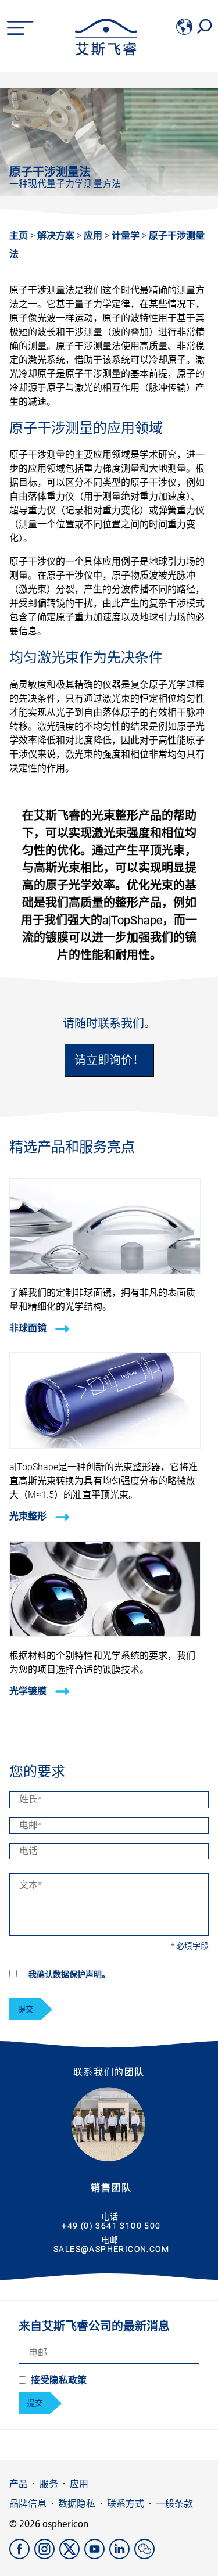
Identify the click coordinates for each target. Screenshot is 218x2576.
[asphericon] (106, 53)
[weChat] (146, 2556)
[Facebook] (22, 2556)
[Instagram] (47, 2556)
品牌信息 (28, 2504)
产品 (19, 2484)
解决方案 (57, 236)
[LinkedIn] (122, 2556)
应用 (94, 236)
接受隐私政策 (59, 2380)
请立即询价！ (109, 1060)
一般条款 (174, 2504)
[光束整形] (105, 1445)
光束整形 (29, 1517)
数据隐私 (77, 2504)
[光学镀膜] (105, 1634)
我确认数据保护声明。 (69, 1974)
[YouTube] (97, 2556)
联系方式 (126, 2504)
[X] (72, 2556)
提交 (26, 2009)
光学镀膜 (29, 1691)
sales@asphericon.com (111, 2249)
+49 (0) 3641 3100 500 (111, 2226)
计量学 (127, 236)
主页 (19, 236)
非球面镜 (29, 1328)
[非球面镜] (105, 1271)
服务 (49, 2484)
